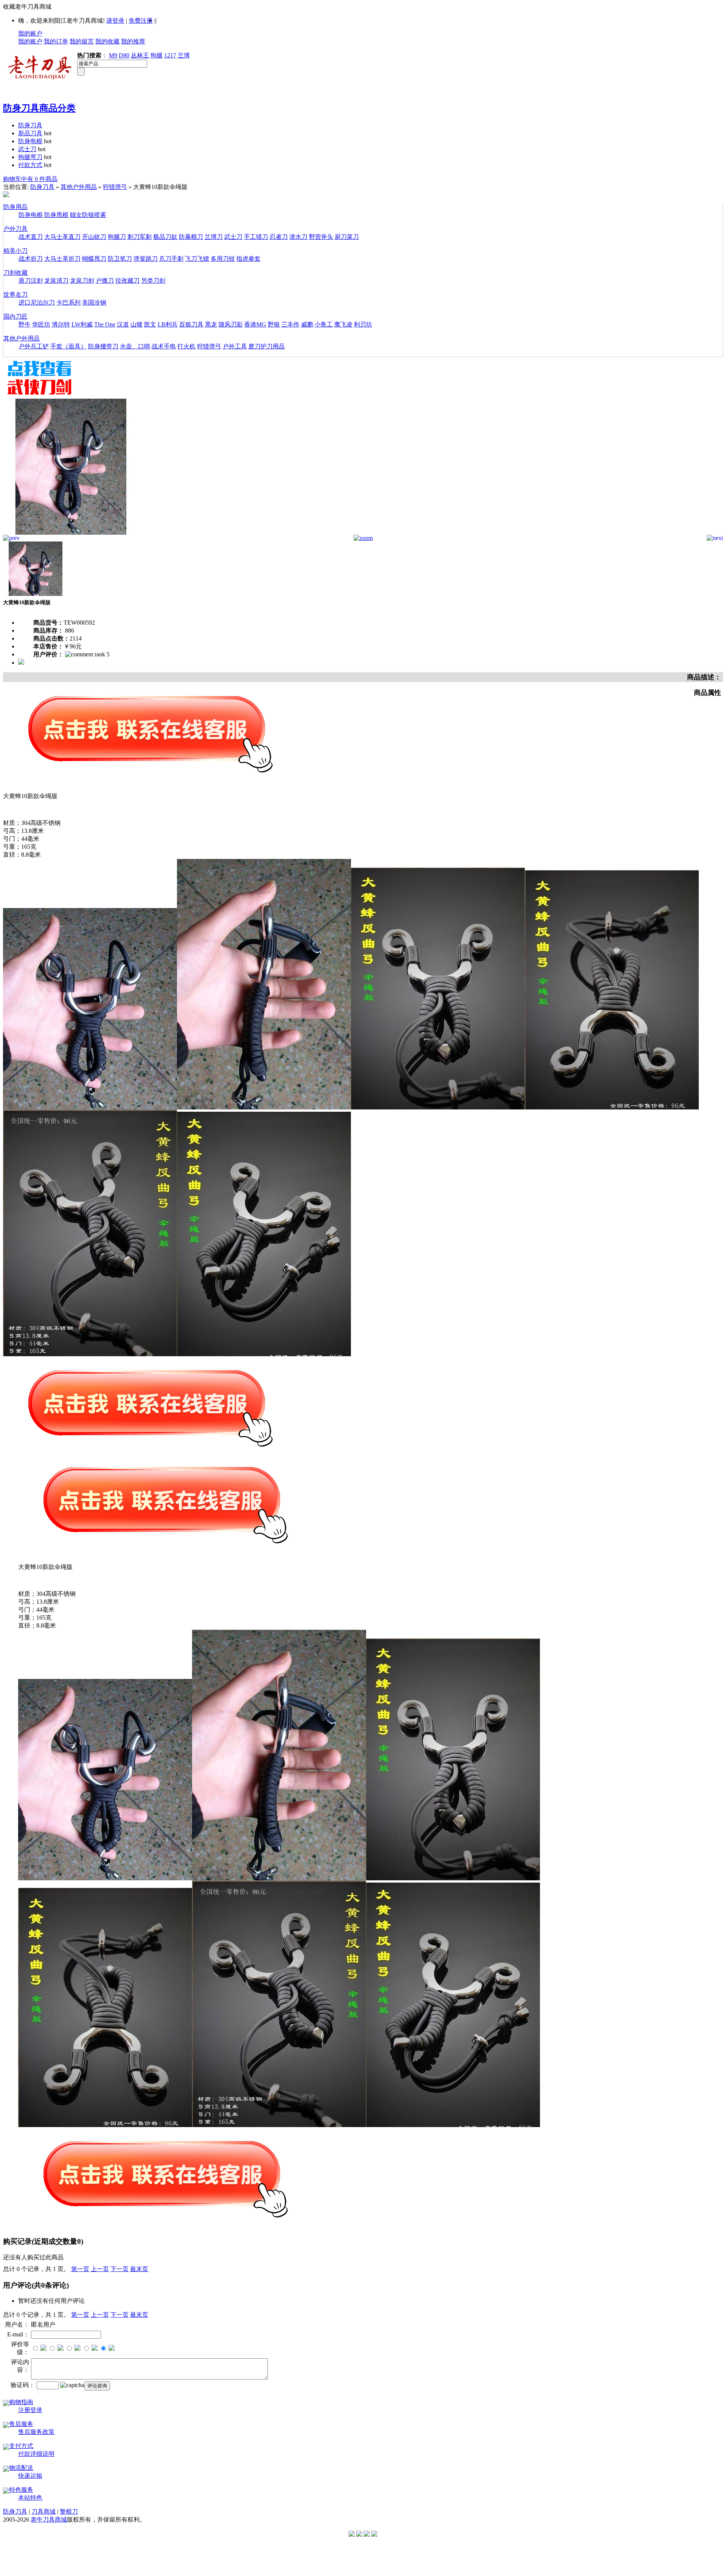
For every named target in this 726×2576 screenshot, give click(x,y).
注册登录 (30, 2410)
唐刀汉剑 (31, 281)
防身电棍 (30, 141)
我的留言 (82, 41)
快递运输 (30, 2476)
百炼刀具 (191, 324)
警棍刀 (69, 2512)
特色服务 (21, 2490)
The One (105, 324)
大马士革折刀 (62, 259)
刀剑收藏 (16, 273)
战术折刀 (31, 259)
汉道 (123, 324)
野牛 (25, 324)
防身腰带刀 (103, 346)
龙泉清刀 (56, 281)
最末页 (139, 2269)
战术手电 (164, 346)
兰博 (184, 55)
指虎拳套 (248, 259)
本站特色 (30, 2498)
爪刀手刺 (171, 259)
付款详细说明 (36, 2454)
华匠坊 (41, 324)
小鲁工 (324, 324)
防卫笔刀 (120, 259)
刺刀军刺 (140, 237)
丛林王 (140, 55)
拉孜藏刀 (127, 281)
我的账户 (30, 33)
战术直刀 (31, 237)
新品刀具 (30, 133)
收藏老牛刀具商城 (27, 7)
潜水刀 (298, 237)
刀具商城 (43, 2512)
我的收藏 (107, 41)
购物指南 (21, 2402)
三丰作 (290, 324)
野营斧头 (321, 237)
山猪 (137, 324)
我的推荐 (133, 41)
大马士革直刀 (62, 237)
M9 (113, 55)
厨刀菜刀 (347, 237)
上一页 (100, 2269)
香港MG (255, 324)
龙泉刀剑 (82, 281)
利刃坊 (363, 324)
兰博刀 (214, 237)
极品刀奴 (165, 237)
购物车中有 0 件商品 (30, 179)
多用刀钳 (223, 259)
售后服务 (21, 2424)
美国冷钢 (94, 302)
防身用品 (16, 207)
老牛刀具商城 (49, 2520)
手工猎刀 (256, 237)
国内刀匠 (16, 316)
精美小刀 (16, 251)
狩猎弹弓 (115, 187)
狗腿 (157, 55)
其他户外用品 (79, 187)
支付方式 (21, 2446)
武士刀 (27, 149)
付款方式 (30, 165)
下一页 (119, 2269)
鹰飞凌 (343, 324)
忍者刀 (279, 237)
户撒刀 (105, 281)
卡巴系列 (68, 302)
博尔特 (61, 324)
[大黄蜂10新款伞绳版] (71, 533)
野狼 (274, 324)
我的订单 (56, 41)
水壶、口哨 (135, 346)
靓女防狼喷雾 (88, 215)
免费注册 (141, 21)
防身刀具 (30, 125)
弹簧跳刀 (146, 259)
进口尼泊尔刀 (37, 302)
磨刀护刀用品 (267, 346)
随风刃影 (231, 324)
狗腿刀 (117, 237)
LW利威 (82, 324)
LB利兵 (168, 324)
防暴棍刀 (191, 237)
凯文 (150, 324)
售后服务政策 (36, 2432)
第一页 (80, 2269)
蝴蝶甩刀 (94, 259)
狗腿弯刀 (30, 157)
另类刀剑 (153, 281)
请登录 (115, 21)
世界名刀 (16, 295)
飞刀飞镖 (197, 259)
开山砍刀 (94, 237)
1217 (170, 55)
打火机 (186, 346)
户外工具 (235, 346)
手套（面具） (68, 346)
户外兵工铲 (34, 346)
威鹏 (307, 324)
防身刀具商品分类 (39, 108)
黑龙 (211, 324)
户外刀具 (16, 229)
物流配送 (21, 2468)
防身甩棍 (56, 215)
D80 (124, 55)
